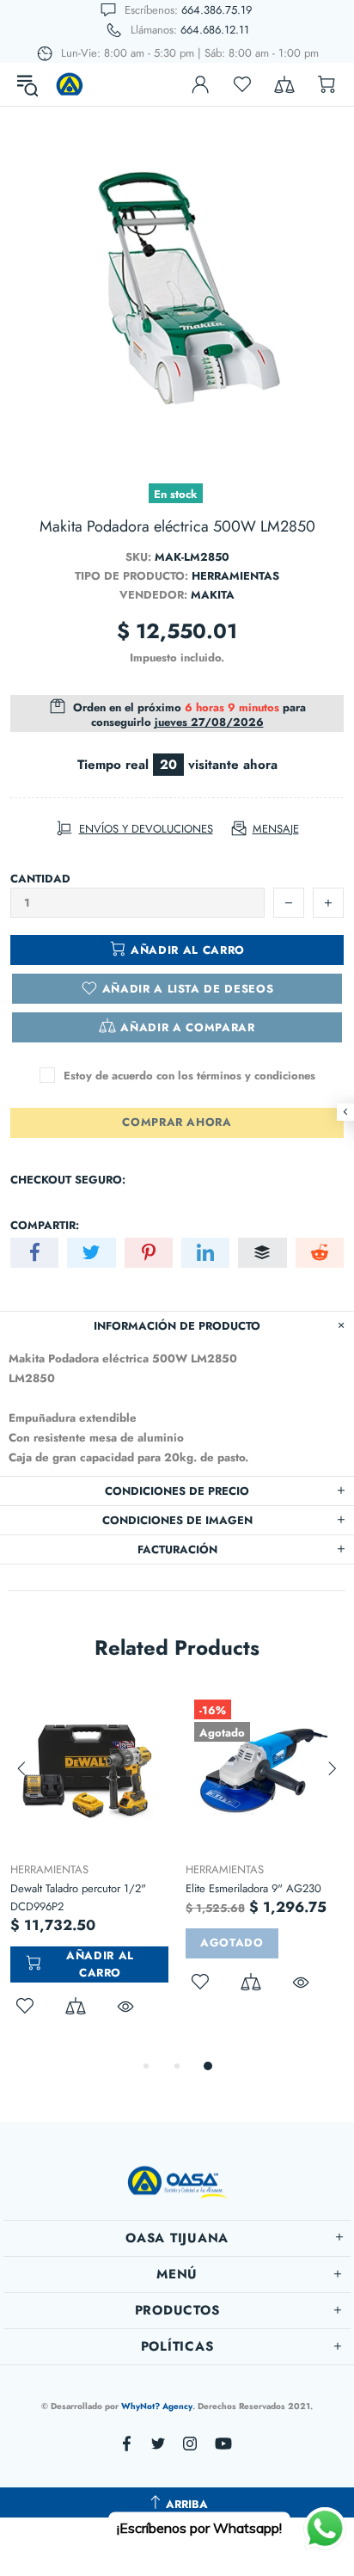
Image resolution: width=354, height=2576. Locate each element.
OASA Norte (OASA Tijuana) (70, 84)
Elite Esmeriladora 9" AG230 (253, 1888)
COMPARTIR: (45, 1225)
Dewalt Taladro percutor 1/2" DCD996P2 (78, 1897)
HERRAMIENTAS (49, 1869)
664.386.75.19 (217, 10)
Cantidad (40, 879)
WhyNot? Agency (157, 2406)
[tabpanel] (89, 1873)
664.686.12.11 (215, 30)
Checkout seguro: (68, 1180)
